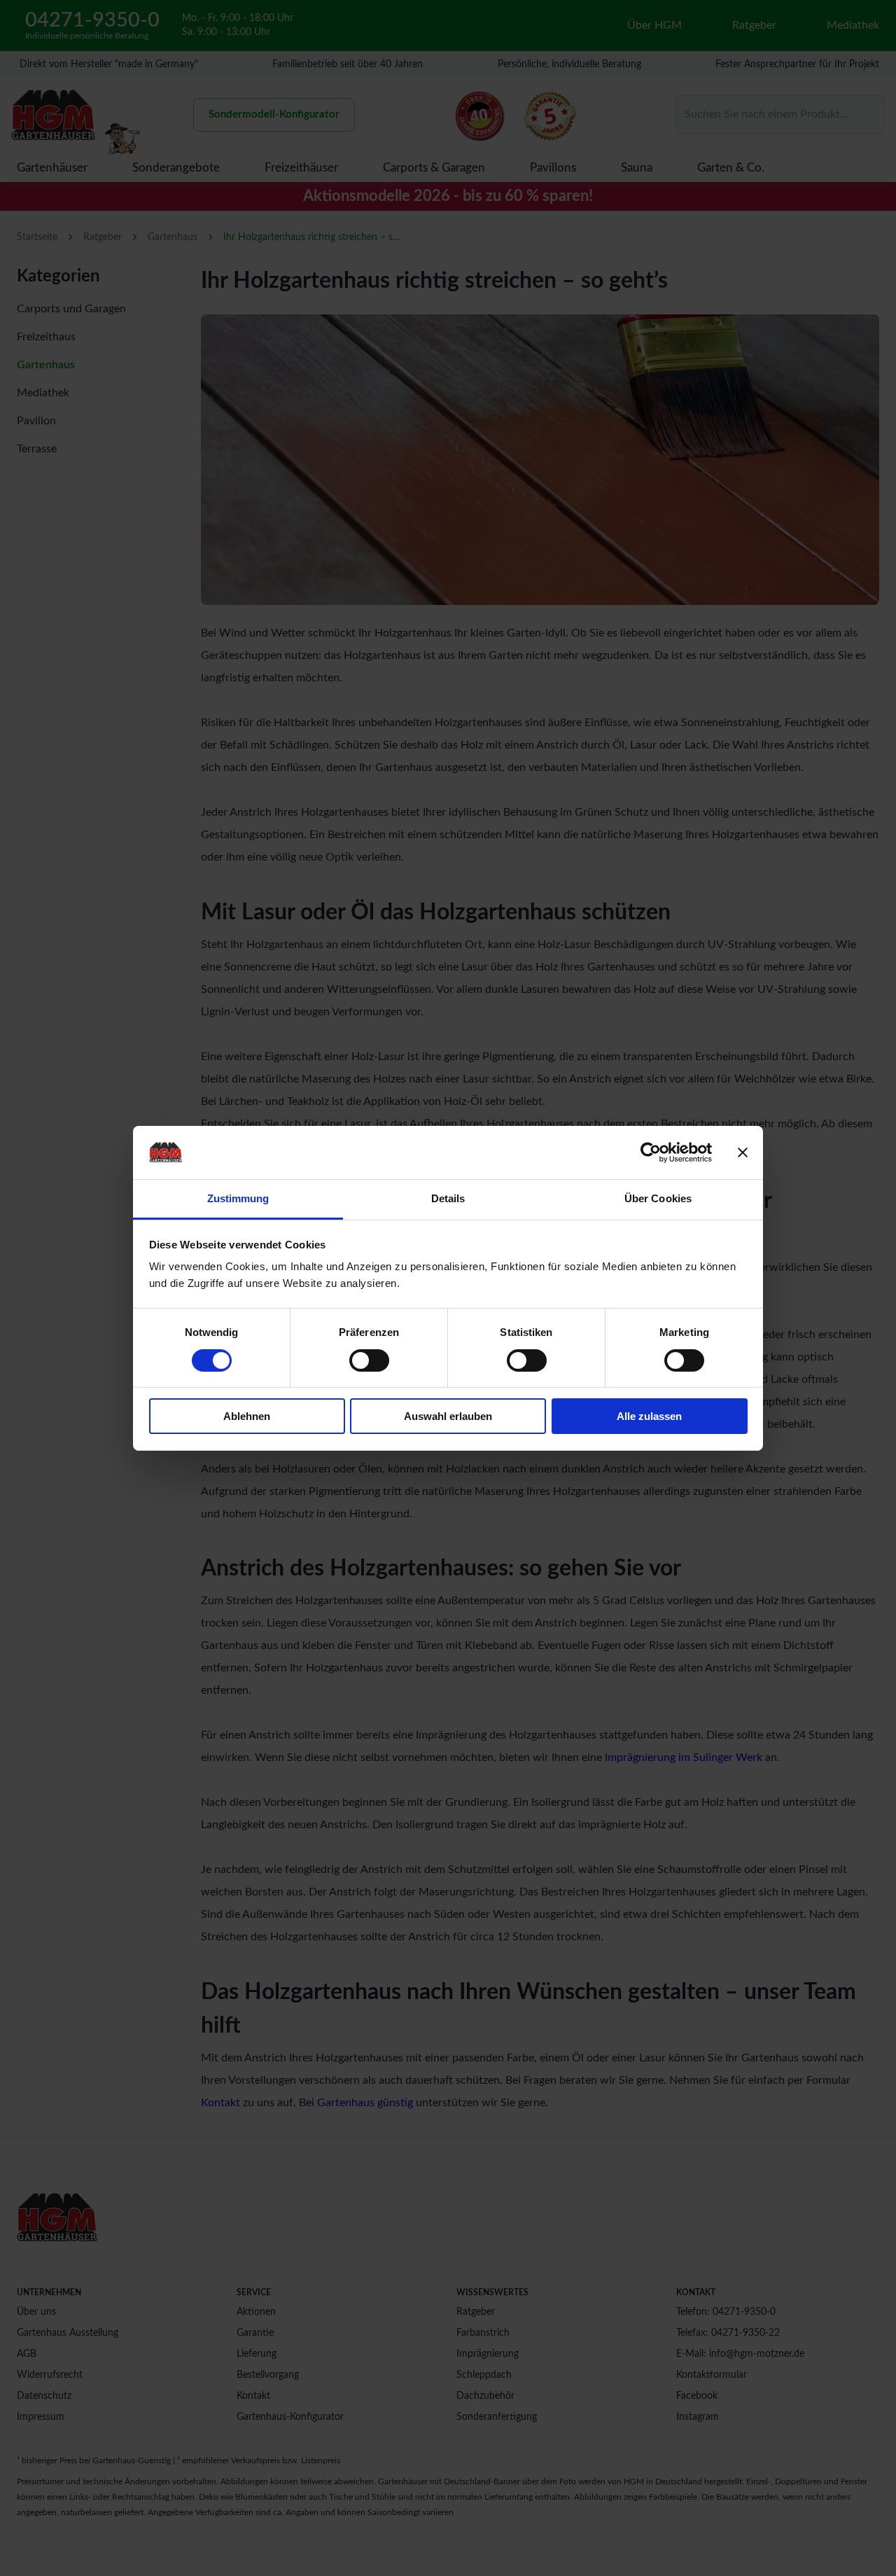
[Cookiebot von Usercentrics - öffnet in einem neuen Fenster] (651, 1153)
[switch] (369, 1360)
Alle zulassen (649, 1416)
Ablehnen (247, 1416)
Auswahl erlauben (448, 1416)
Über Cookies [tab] (658, 1198)
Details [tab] (448, 1198)
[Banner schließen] (743, 1153)
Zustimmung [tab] (238, 1198)
